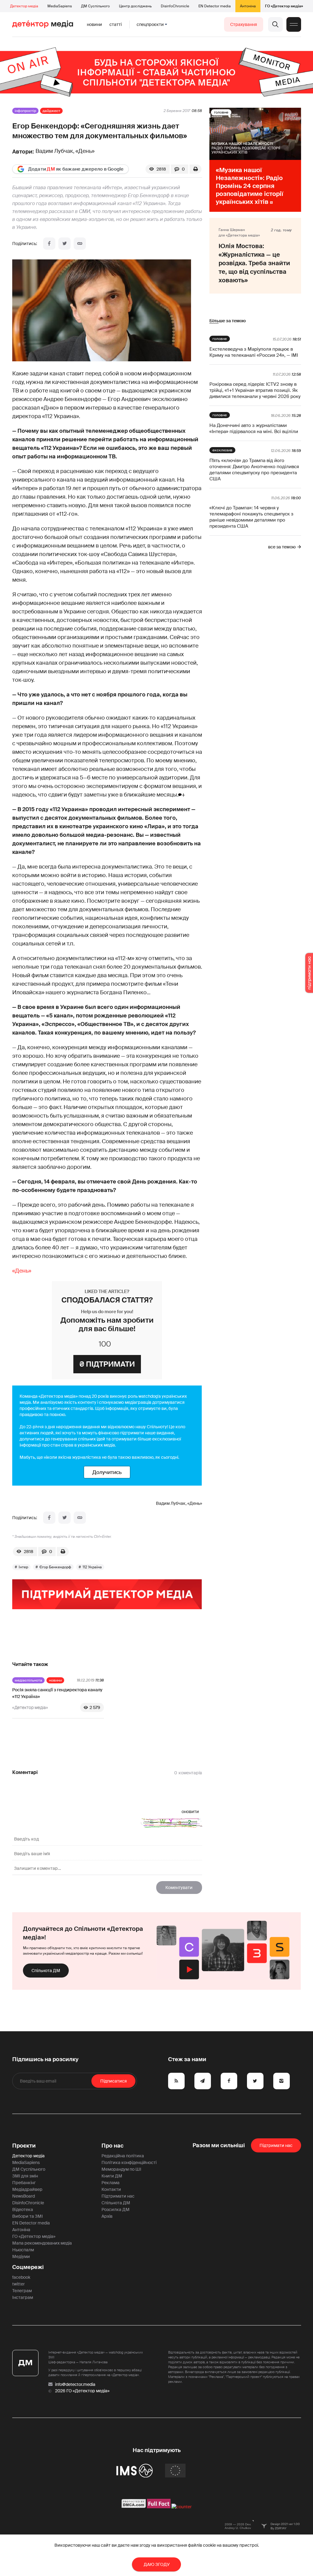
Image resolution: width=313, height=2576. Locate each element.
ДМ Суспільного (95, 6)
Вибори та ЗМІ (28, 2216)
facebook (21, 2277)
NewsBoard (24, 2196)
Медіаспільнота (28, 1680)
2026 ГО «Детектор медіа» (82, 2391)
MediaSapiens (60, 6)
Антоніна (248, 6)
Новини (94, 24)
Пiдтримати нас (276, 2145)
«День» (22, 1271)
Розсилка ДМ (116, 2209)
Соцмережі (28, 2267)
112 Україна (92, 1567)
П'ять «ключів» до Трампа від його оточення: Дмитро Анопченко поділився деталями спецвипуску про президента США (254, 470)
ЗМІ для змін (25, 2176)
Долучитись (107, 1472)
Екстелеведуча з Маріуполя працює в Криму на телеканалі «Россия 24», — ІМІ (254, 352)
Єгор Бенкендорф (55, 1567)
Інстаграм (23, 2297)
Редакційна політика (123, 2156)
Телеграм (22, 2291)
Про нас (112, 2146)
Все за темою (282, 547)
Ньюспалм (23, 2250)
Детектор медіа (24, 6)
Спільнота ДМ (46, 1971)
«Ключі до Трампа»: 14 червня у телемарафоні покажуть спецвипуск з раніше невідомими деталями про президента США (251, 517)
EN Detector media (215, 6)
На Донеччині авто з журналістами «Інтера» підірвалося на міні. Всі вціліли (254, 428)
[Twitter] (64, 244)
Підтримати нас (118, 2196)
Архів (107, 2216)
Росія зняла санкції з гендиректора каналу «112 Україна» (57, 1693)
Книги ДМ (112, 2176)
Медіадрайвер (27, 2189)
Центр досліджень (135, 6)
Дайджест (51, 111)
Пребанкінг (24, 2183)
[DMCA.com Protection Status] (134, 2507)
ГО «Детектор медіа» (284, 6)
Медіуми (21, 2256)
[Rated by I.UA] (182, 2507)
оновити (190, 1812)
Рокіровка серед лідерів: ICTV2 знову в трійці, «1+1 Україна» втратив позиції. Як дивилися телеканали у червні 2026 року (255, 390)
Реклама (110, 2183)
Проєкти (24, 2146)
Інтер (23, 1567)
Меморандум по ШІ (121, 2169)
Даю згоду (157, 2564)
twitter (18, 2284)
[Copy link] (80, 244)
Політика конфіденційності (129, 2162)
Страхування (244, 24)
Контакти (111, 2189)
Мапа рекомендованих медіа (42, 2243)
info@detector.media (75, 2384)
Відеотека (23, 2209)
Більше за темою (228, 321)
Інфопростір (25, 111)
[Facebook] (49, 244)
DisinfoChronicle (175, 6)
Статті (116, 24)
